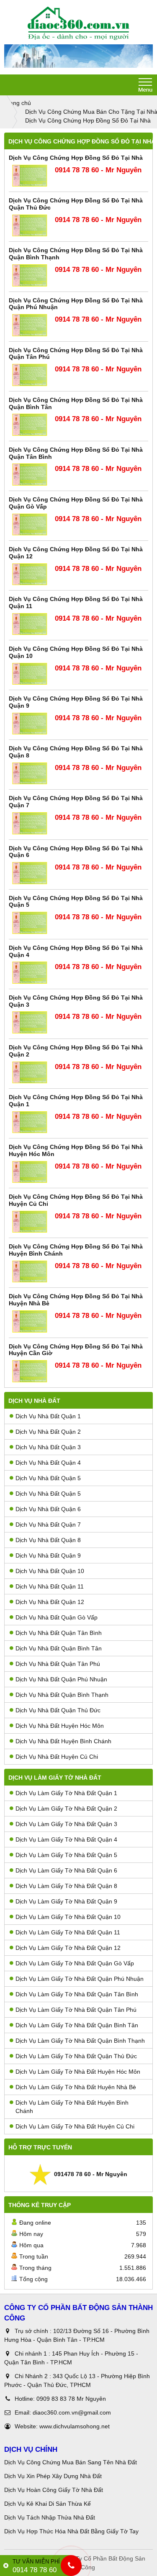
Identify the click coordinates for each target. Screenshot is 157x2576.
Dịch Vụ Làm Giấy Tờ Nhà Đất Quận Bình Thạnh (80, 2041)
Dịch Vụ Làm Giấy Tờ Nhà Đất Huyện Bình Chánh (72, 2107)
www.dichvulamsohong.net (75, 2426)
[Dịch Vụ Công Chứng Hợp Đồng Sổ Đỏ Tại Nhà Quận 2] (30, 1073)
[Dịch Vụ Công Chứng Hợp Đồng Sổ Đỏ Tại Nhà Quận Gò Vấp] (30, 525)
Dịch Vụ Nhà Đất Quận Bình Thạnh (62, 1695)
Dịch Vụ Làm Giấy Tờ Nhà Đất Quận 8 (66, 1886)
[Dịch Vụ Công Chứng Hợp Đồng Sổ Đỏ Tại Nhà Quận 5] (30, 923)
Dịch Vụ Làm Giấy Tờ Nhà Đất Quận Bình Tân (77, 2025)
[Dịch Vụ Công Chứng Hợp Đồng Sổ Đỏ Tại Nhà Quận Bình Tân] (30, 425)
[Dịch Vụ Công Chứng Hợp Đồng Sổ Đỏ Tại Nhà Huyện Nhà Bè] (30, 1321)
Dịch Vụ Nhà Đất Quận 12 (50, 1602)
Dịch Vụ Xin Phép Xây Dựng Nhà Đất (53, 2476)
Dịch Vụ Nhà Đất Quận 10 (50, 1571)
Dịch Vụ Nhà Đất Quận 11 (50, 1586)
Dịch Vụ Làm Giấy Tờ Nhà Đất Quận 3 (66, 1824)
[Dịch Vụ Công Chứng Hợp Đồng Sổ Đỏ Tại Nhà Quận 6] (30, 873)
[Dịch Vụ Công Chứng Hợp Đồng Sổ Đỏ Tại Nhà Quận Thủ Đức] (30, 226)
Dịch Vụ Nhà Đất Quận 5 (48, 1478)
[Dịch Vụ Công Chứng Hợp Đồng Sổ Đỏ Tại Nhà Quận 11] (30, 624)
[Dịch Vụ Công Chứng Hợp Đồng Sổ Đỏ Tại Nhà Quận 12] (30, 574)
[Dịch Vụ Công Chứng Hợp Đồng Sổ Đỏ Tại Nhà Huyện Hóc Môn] (30, 1172)
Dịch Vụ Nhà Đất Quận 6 (48, 1509)
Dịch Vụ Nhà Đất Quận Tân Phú (58, 1664)
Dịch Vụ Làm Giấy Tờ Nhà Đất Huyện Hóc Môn (78, 2072)
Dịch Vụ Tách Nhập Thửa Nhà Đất (50, 2517)
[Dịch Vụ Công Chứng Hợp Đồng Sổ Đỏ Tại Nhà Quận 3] (30, 1022)
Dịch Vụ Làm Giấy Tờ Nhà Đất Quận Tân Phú (76, 2010)
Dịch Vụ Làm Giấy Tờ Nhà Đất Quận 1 (66, 1793)
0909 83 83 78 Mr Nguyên (71, 2399)
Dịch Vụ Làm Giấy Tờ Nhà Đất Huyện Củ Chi (75, 2126)
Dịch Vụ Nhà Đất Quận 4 (48, 1463)
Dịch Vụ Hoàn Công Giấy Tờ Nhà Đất (54, 2490)
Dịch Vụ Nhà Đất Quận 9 (48, 1555)
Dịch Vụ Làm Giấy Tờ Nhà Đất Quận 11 (68, 1932)
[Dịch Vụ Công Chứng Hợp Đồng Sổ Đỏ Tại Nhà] (30, 176)
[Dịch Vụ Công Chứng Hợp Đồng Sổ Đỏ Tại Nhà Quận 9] (30, 724)
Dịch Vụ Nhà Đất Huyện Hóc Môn (60, 1726)
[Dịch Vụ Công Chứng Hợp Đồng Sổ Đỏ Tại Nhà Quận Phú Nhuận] (30, 325)
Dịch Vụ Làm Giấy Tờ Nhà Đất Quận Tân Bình (77, 1994)
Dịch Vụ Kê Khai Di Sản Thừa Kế (48, 2504)
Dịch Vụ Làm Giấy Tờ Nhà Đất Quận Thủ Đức (76, 2056)
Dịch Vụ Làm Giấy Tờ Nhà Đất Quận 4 (66, 1839)
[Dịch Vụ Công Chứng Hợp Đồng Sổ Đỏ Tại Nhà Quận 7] (30, 823)
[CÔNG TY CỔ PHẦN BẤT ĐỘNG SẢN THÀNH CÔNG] (78, 23)
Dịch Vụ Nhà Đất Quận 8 (48, 1540)
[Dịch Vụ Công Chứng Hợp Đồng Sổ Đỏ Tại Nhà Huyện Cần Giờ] (30, 1371)
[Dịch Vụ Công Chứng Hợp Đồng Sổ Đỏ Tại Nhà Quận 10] (30, 674)
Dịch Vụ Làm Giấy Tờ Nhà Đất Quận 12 (68, 1948)
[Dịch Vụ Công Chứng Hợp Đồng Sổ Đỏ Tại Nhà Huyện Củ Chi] (30, 1222)
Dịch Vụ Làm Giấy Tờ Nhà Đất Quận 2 (66, 1809)
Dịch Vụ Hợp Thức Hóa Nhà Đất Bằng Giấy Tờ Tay (71, 2531)
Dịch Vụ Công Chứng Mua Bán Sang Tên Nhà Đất (71, 2462)
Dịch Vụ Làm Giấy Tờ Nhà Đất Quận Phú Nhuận (80, 1979)
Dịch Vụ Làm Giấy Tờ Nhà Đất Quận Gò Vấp (75, 1963)
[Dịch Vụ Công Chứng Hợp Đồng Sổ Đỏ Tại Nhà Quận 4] (30, 973)
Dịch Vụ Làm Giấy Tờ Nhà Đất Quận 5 (66, 1855)
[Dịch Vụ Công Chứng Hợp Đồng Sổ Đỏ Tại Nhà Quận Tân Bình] (30, 475)
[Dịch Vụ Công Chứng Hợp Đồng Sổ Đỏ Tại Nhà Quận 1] (30, 1122)
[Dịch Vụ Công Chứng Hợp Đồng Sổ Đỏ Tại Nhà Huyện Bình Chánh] (30, 1272)
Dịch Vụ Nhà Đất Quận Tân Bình (59, 1633)
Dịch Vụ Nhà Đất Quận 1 (48, 1416)
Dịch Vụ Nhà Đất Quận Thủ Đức (58, 1710)
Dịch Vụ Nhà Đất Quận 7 (48, 1525)
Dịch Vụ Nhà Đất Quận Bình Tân (59, 1648)
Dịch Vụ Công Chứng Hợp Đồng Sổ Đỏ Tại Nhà (76, 158)
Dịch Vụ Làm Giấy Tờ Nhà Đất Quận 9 (66, 1901)
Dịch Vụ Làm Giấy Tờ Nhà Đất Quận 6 (66, 1870)
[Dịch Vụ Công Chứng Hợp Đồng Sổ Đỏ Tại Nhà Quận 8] (30, 774)
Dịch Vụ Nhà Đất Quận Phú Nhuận (61, 1679)
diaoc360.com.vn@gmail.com (72, 2412)
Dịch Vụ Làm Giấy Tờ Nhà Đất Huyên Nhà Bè (76, 2087)
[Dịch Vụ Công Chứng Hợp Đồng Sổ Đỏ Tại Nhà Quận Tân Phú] (30, 375)
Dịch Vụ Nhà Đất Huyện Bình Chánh (63, 1741)
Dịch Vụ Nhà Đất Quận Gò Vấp (57, 1617)
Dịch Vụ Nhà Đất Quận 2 (48, 1432)
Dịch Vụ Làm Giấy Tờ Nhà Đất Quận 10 (68, 1917)
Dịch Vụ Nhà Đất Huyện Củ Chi (57, 1757)
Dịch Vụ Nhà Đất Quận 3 (48, 1447)
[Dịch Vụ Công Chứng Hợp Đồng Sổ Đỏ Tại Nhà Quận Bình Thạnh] (30, 275)
